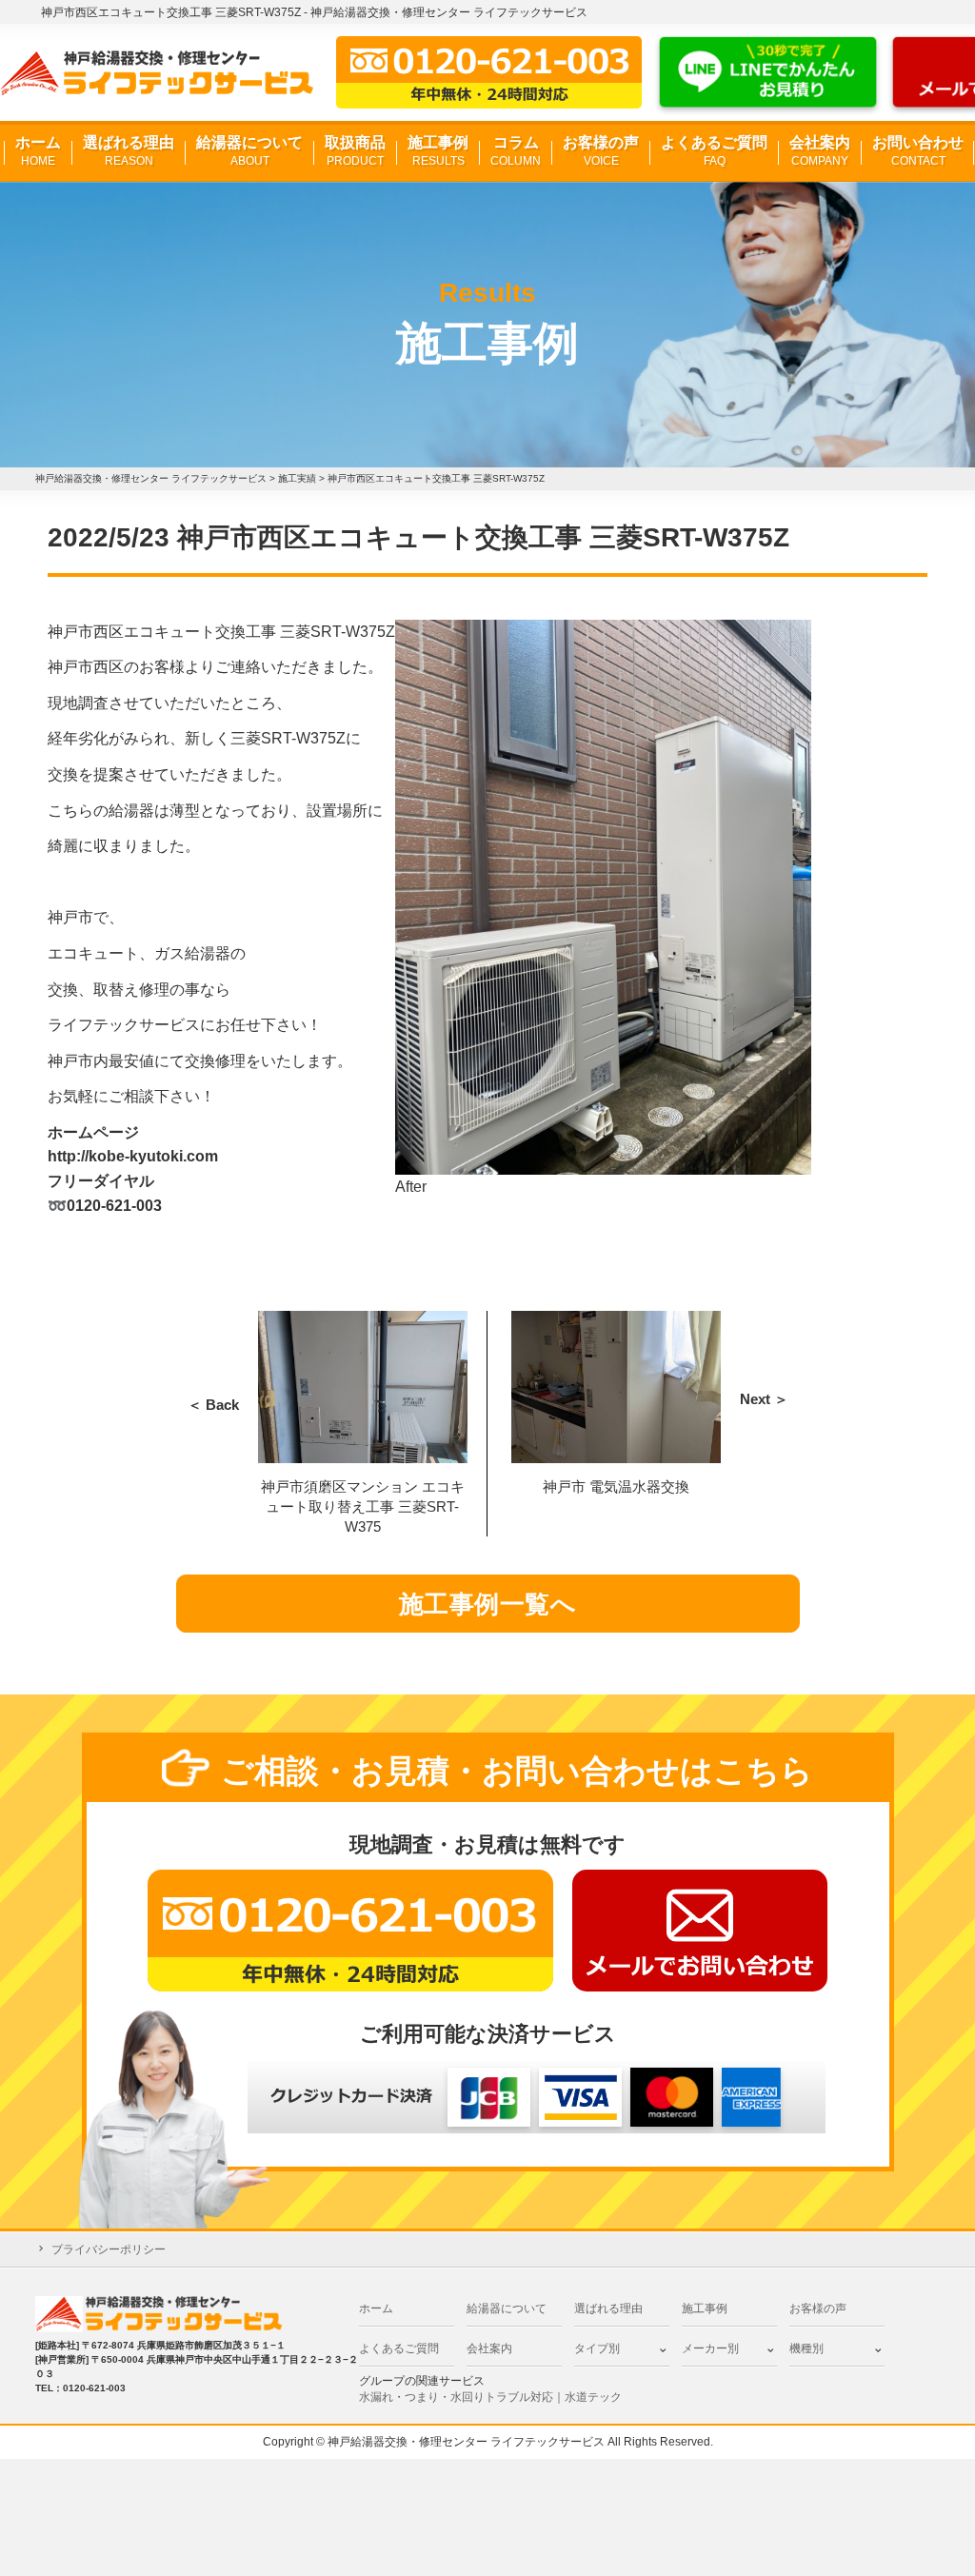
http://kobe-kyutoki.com (133, 1156)
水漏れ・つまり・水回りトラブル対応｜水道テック (490, 2397)
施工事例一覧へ (488, 1604)
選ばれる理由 (129, 151)
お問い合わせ (918, 151)
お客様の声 (601, 151)
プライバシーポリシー (109, 2249)
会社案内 (820, 151)
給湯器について (249, 151)
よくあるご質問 (714, 151)
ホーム (38, 151)
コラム (516, 151)
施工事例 (438, 151)
